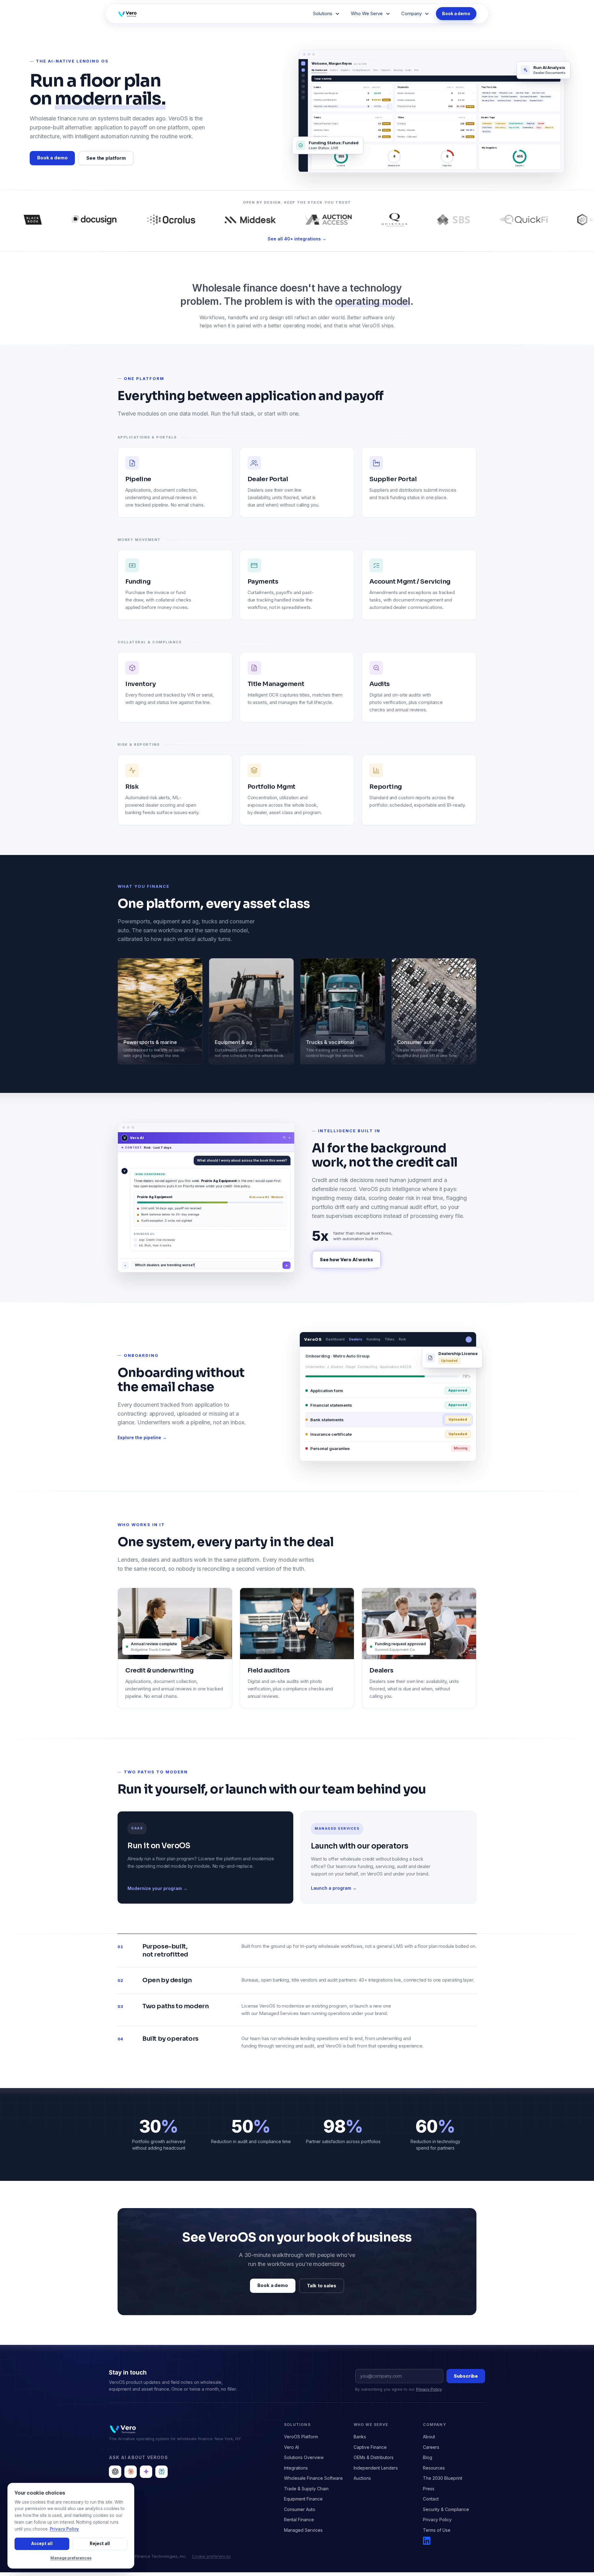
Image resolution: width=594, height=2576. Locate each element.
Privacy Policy (429, 2389)
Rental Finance (299, 2520)
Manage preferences (71, 2558)
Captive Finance (370, 2447)
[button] (326, 14)
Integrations (296, 2468)
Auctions (362, 2478)
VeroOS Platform (301, 2437)
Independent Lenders (376, 2468)
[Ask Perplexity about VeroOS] (161, 2472)
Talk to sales (322, 2286)
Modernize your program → (157, 1888)
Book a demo (456, 13)
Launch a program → (334, 1888)
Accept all (42, 2544)
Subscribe (466, 2376)
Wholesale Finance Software (313, 2478)
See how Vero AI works (346, 1260)
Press (429, 2489)
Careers (431, 2447)
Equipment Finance (303, 2499)
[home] (142, 14)
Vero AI (291, 2447)
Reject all (100, 2544)
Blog (428, 2457)
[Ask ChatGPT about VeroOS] (115, 2472)
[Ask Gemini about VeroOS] (146, 2472)
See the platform (106, 158)
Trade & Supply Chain (306, 2489)
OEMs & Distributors (374, 2457)
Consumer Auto (300, 2509)
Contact (431, 2499)
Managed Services (303, 2530)
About (429, 2437)
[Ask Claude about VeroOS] (131, 2472)
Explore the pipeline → (142, 1437)
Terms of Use (437, 2530)
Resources (434, 2468)
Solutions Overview (304, 2457)
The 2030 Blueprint (443, 2478)
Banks (360, 2437)
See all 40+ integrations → (297, 239)
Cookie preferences (211, 2556)
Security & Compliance (446, 2509)
